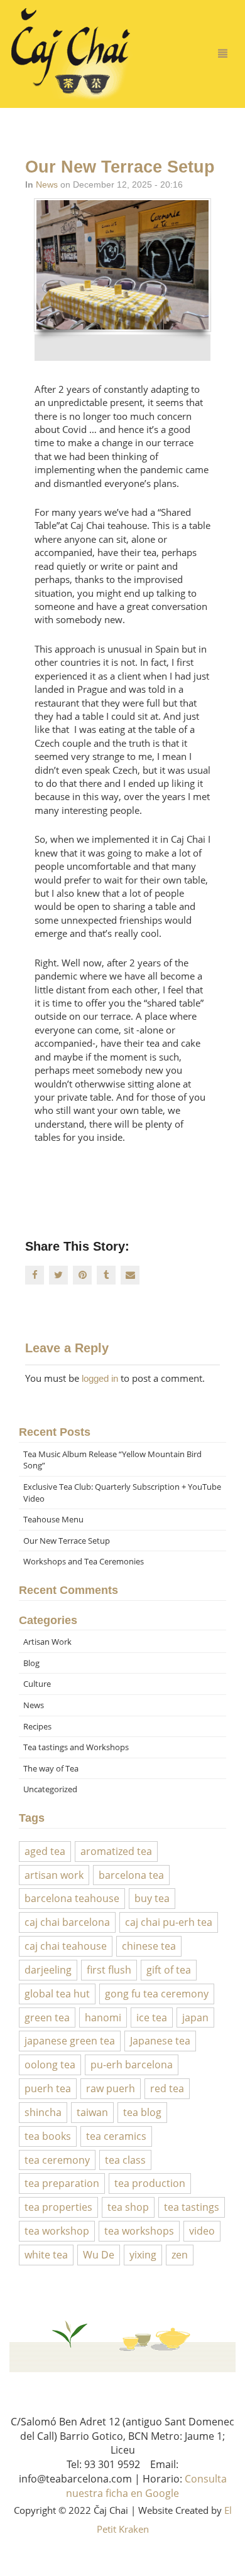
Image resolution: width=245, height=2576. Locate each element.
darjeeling (48, 1970)
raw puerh (111, 2088)
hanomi (103, 2018)
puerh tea (48, 2088)
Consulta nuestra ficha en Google (146, 2486)
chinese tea (149, 1946)
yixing (143, 2255)
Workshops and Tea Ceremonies (84, 1561)
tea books (48, 2136)
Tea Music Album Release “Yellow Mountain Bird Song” (112, 1460)
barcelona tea (131, 1875)
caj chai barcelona (67, 1922)
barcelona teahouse (72, 1898)
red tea (167, 2088)
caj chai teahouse (66, 1946)
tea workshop (57, 2231)
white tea (46, 2255)
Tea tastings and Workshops (76, 1747)
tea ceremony (57, 2160)
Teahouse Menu (53, 1519)
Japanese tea (160, 2041)
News (47, 184)
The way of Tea (51, 1768)
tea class (125, 2160)
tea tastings (192, 2207)
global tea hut (57, 1994)
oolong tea (50, 2065)
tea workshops (139, 2231)
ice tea (152, 2018)
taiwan (92, 2112)
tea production (150, 2183)
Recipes (37, 1726)
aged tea (45, 1851)
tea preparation (62, 2183)
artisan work (54, 1875)
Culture (37, 1684)
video (202, 2231)
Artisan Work (47, 1642)
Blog (31, 1663)
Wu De (99, 2255)
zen (180, 2255)
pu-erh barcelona (132, 2065)
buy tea (152, 1898)
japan (195, 2018)
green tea (47, 2018)
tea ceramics (116, 2136)
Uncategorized (50, 1789)
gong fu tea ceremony (157, 1994)
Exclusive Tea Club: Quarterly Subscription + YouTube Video (122, 1493)
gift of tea (169, 1970)
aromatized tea (116, 1851)
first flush (109, 1970)
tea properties (58, 2207)
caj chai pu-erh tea (169, 1922)
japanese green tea (70, 2041)
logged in (100, 1378)
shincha (43, 2112)
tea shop (128, 2207)
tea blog (142, 2112)
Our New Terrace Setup (67, 1541)
